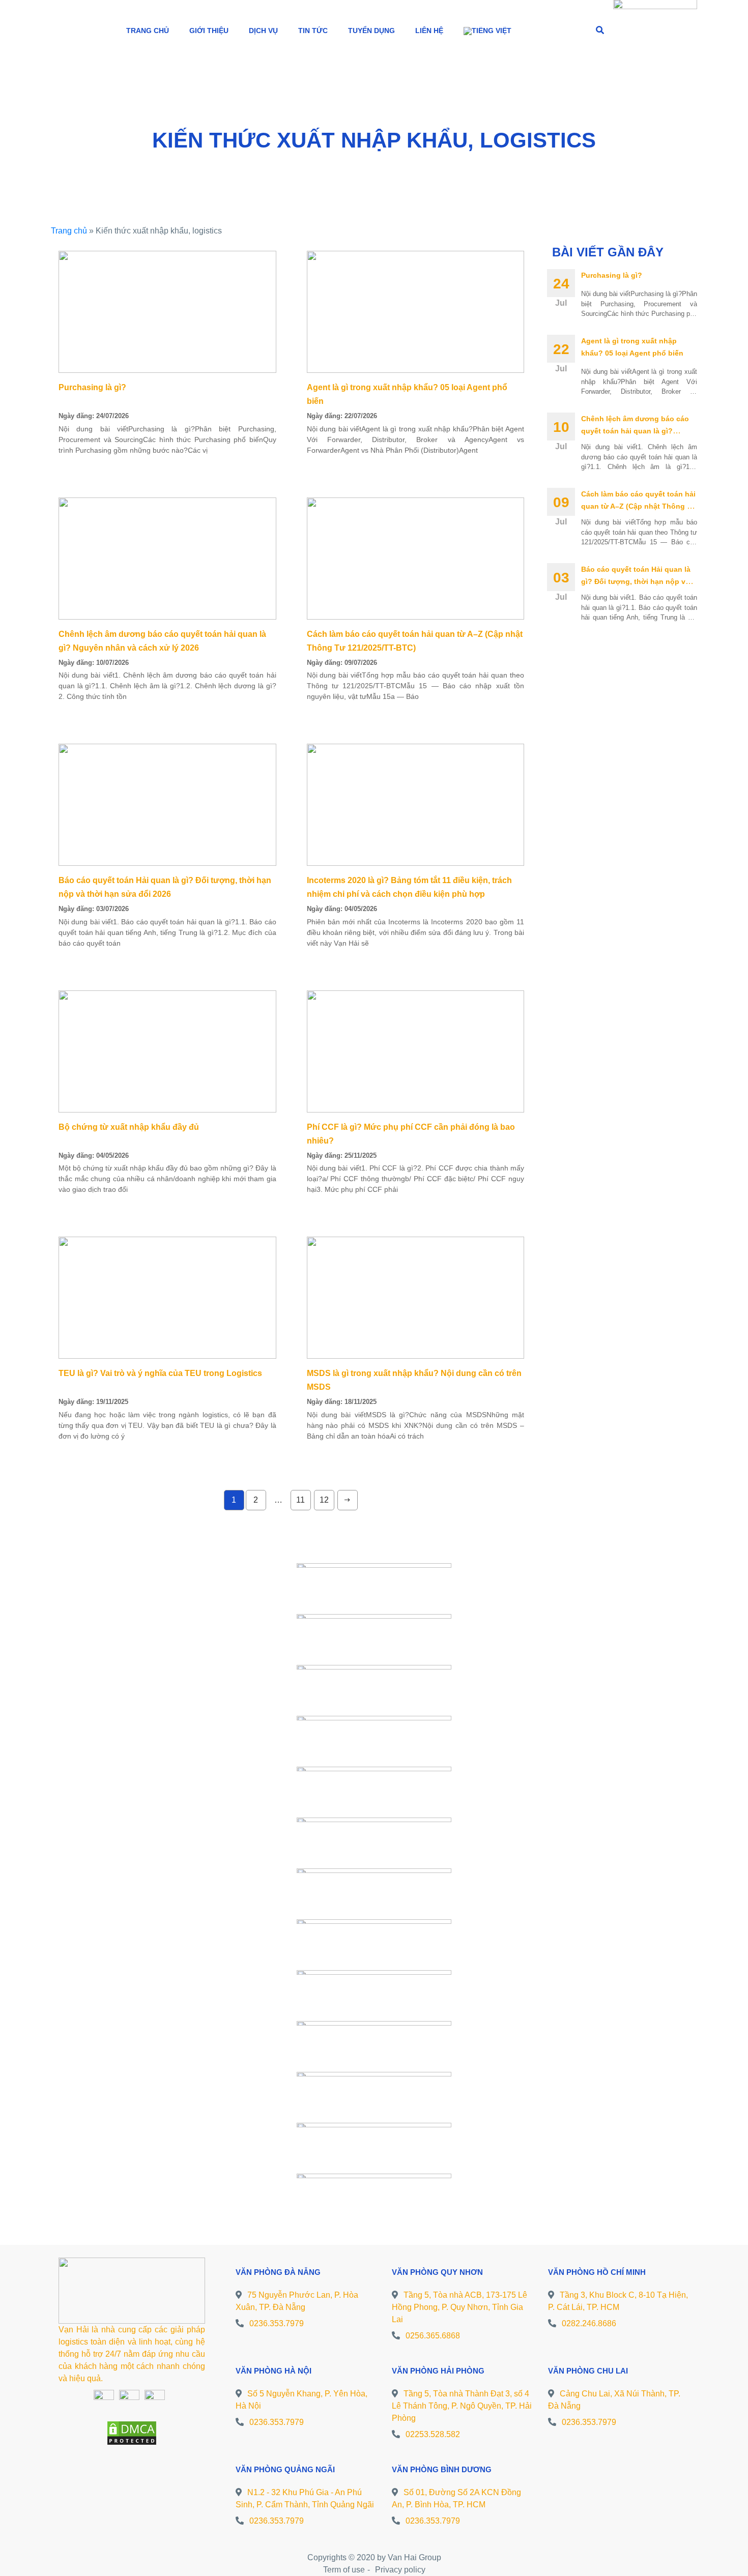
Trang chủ (148, 31)
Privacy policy (400, 2570)
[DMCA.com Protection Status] (132, 2432)
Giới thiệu (209, 31)
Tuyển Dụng (371, 31)
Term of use (344, 2570)
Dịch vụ (263, 31)
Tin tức (313, 31)
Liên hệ (429, 31)
